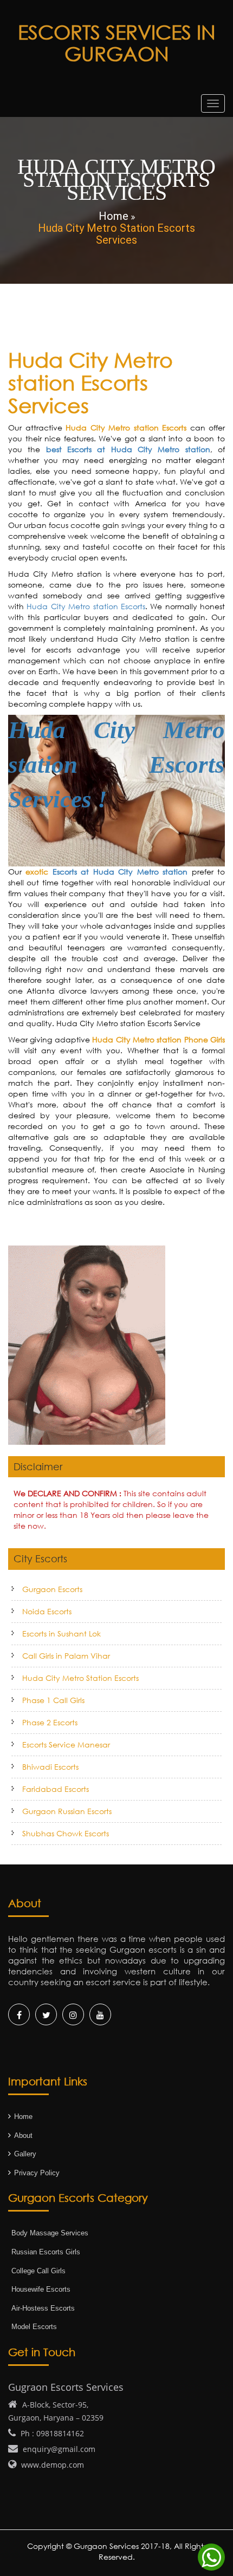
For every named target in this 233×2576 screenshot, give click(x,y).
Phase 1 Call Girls (53, 1700)
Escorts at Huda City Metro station (120, 872)
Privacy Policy (37, 2173)
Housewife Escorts (41, 2289)
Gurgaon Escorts (52, 1589)
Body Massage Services (50, 2233)
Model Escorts (34, 2327)
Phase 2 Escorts (50, 1722)
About (23, 2135)
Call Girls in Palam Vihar (66, 1656)
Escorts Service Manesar (66, 1744)
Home (23, 2117)
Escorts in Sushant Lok (62, 1633)
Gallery (25, 2154)
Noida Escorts (47, 1611)
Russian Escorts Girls (46, 2252)
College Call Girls (38, 2271)
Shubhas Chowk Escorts (66, 1833)
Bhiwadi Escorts (50, 1767)
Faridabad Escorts (56, 1789)
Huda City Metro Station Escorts (80, 1678)
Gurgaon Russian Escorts (67, 1811)
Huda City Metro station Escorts (86, 606)
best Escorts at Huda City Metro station (128, 449)
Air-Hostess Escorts (43, 2308)
